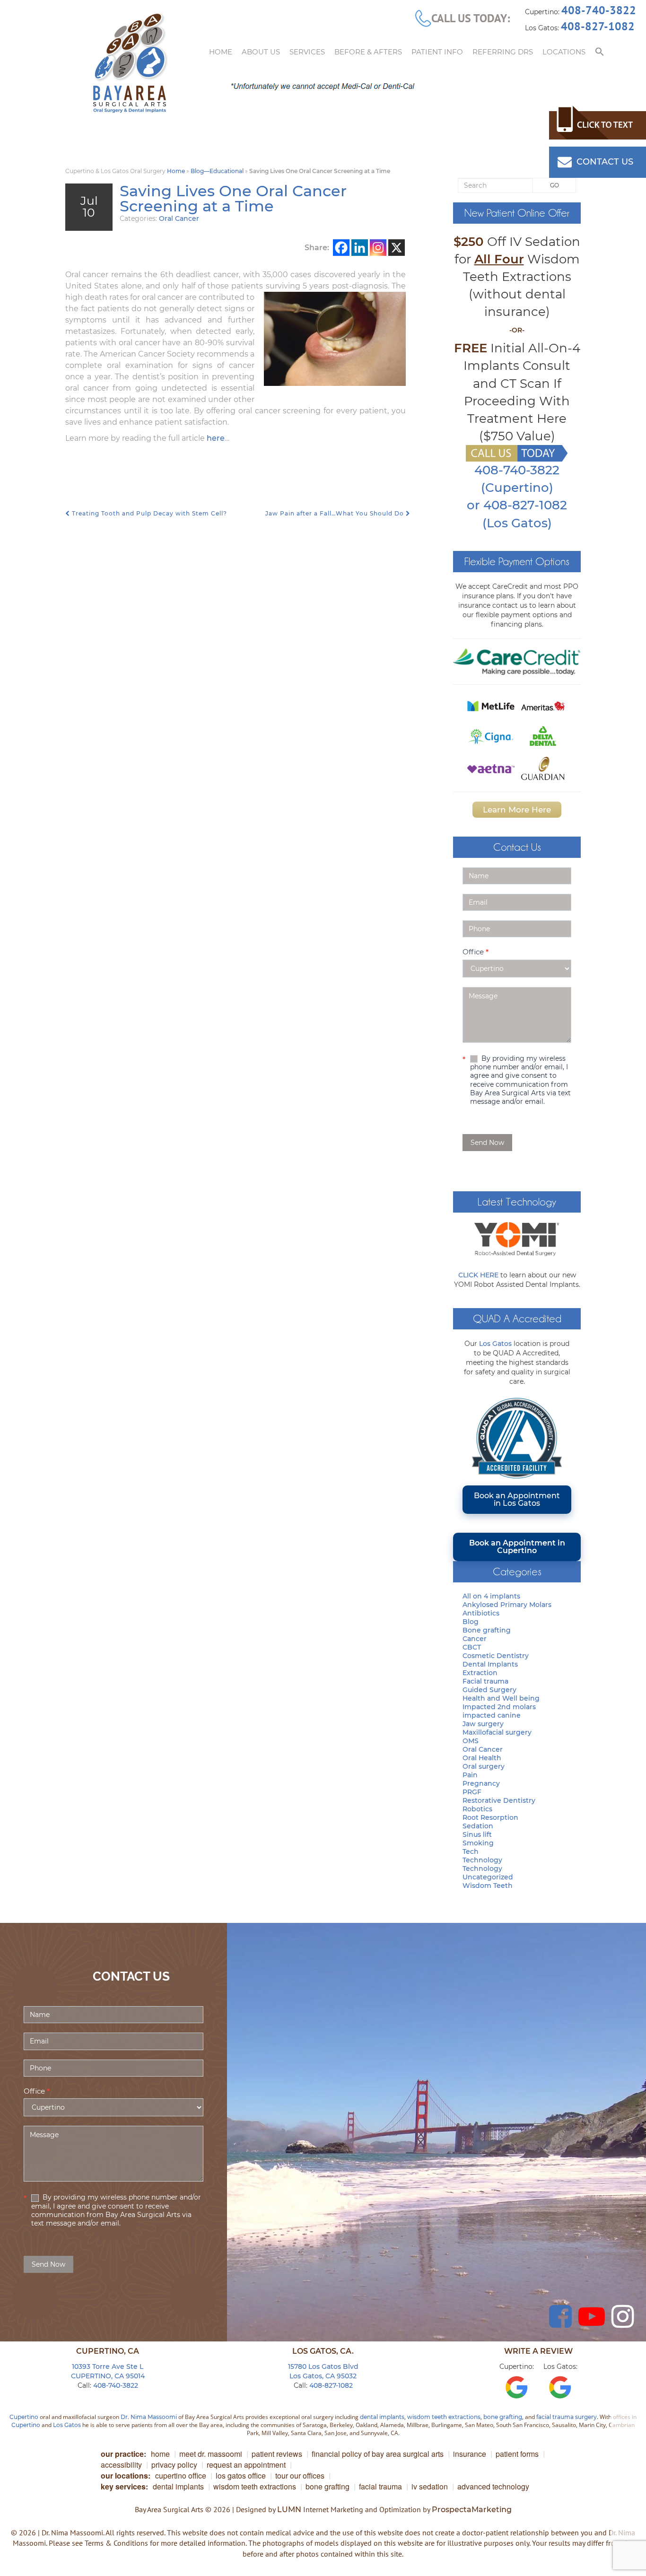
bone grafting (503, 2417)
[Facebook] (341, 248)
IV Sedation (430, 2486)
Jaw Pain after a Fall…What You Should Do (336, 513)
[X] (397, 248)
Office (476, 952)
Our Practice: (123, 2454)
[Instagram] (378, 248)
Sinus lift (477, 1834)
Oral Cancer (179, 218)
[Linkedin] (360, 248)
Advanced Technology (493, 2486)
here (216, 438)
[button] (600, 52)
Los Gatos (495, 1344)
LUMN (289, 2510)
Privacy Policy (174, 2465)
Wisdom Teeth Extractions (255, 2486)
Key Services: (124, 2486)
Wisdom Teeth (488, 1886)
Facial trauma (485, 1681)
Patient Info (437, 52)
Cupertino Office (181, 2476)
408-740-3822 (599, 10)
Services (307, 52)
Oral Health (482, 1758)
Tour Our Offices (300, 2476)
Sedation (478, 1826)
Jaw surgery (483, 1724)
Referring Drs (503, 52)
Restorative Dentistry (499, 1800)
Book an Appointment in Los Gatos (517, 1499)
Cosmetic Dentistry (496, 1656)
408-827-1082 (598, 26)
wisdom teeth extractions (444, 2417)
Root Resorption (490, 1817)
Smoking (478, 1843)
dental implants (382, 2417)
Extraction (480, 1673)
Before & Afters (368, 52)
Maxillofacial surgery (497, 1732)
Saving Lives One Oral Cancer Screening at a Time (233, 198)
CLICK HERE (478, 1275)
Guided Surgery (489, 1690)
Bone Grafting (327, 2486)
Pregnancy (481, 1783)
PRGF (472, 1792)
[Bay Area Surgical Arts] (130, 63)
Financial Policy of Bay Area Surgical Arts (378, 2454)
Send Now (487, 1143)
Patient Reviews (277, 2454)
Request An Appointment (246, 2465)
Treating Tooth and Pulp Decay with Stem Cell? (148, 513)
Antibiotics (481, 1613)
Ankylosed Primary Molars (507, 1605)
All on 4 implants (491, 1596)
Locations (564, 52)
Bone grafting (487, 1630)
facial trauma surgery (567, 2417)
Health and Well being (501, 1698)
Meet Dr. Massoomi (211, 2454)
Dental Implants (490, 1664)
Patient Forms (517, 2454)
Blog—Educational (217, 171)
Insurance (470, 2454)
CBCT (472, 1647)
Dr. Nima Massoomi (149, 2417)
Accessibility (121, 2465)
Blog (471, 1622)
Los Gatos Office (241, 2476)
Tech (471, 1851)
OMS (471, 1741)
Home (221, 52)
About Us (261, 52)
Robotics (477, 1809)
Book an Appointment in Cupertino (517, 1547)
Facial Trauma (380, 2486)
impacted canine (492, 1715)
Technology (482, 1860)
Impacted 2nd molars (499, 1707)
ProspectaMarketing (472, 2510)
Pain (470, 1775)
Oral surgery (484, 1766)
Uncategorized (488, 1877)
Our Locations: (126, 2476)
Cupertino (24, 2417)
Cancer (475, 1639)
